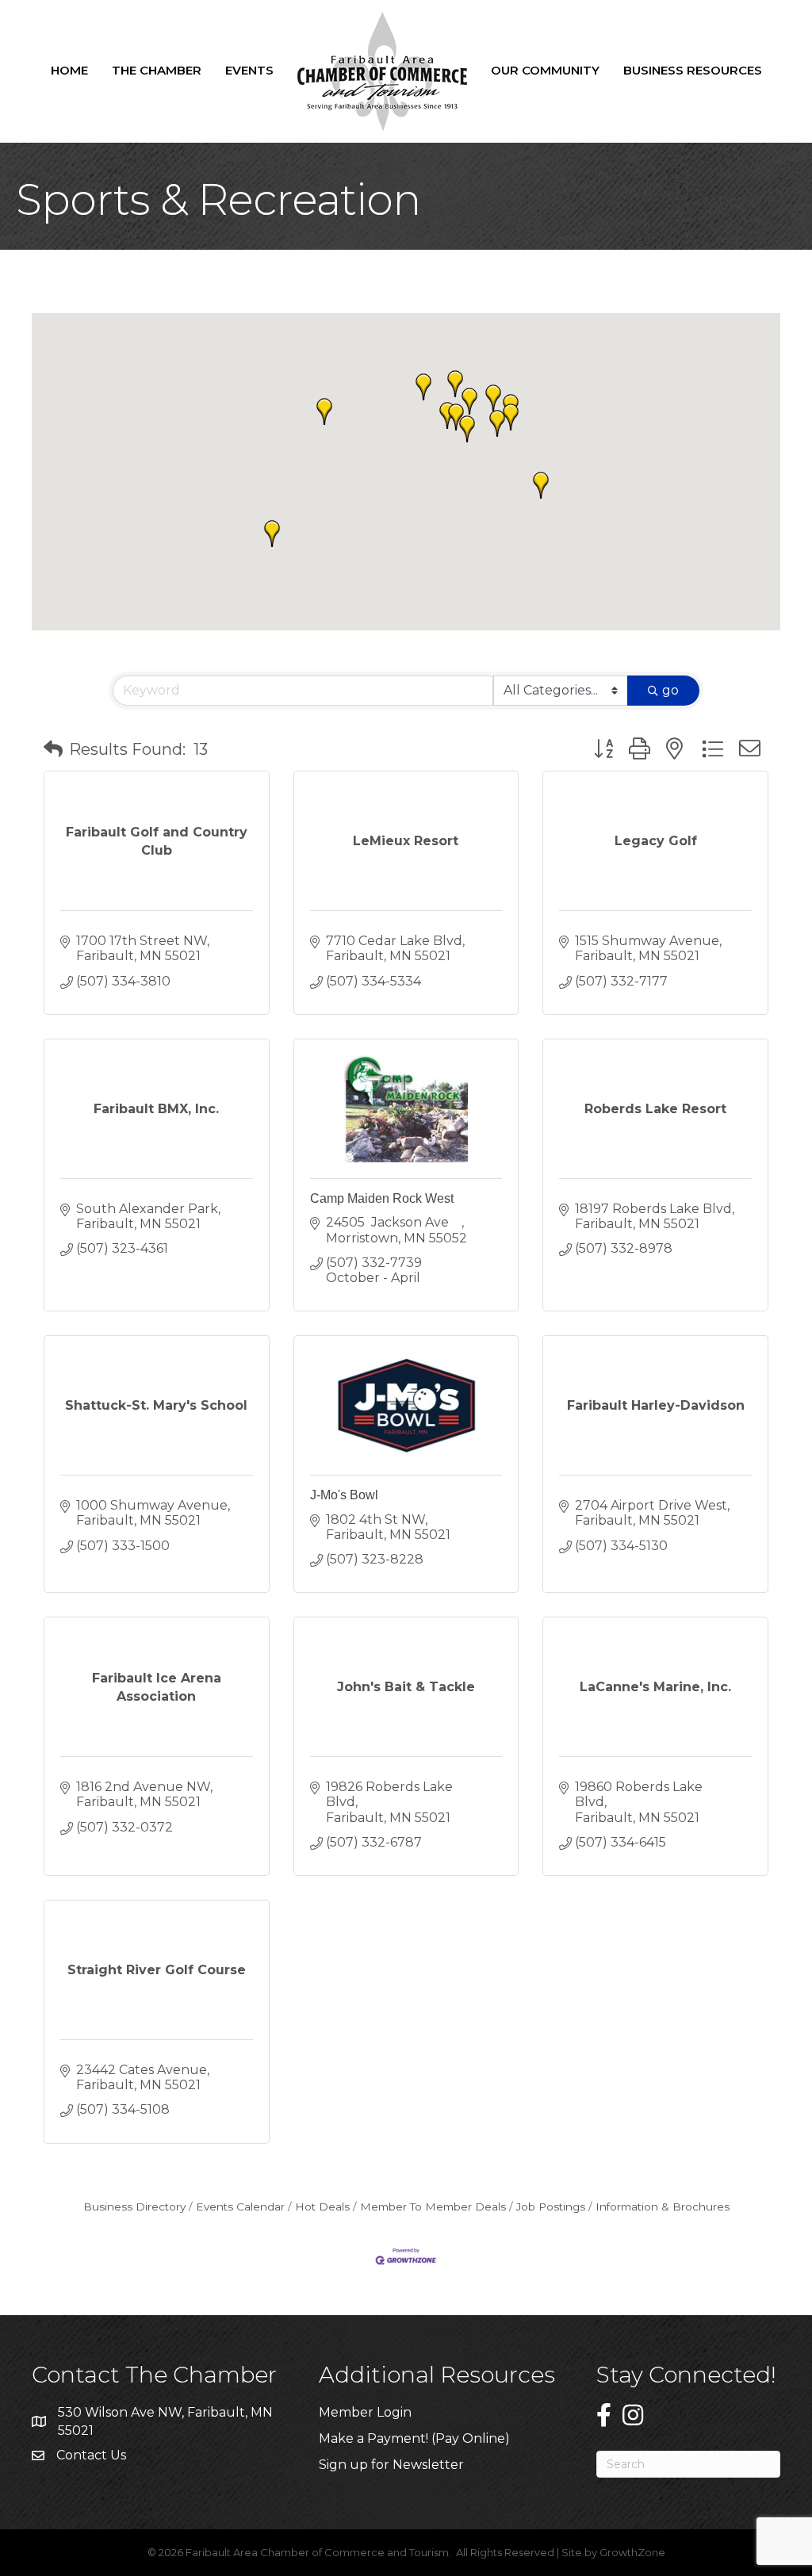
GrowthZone (632, 2552)
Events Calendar (240, 2207)
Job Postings (551, 2207)
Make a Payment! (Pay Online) (416, 2438)
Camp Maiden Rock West (382, 1198)
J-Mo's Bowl (344, 1495)
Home (69, 70)
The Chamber (157, 70)
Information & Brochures (663, 2207)
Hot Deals (322, 2207)
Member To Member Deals (433, 2207)
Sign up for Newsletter (391, 2465)
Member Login (365, 2412)
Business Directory (134, 2207)
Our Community (545, 70)
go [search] (670, 690)
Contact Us (91, 2455)
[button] (272, 534)
